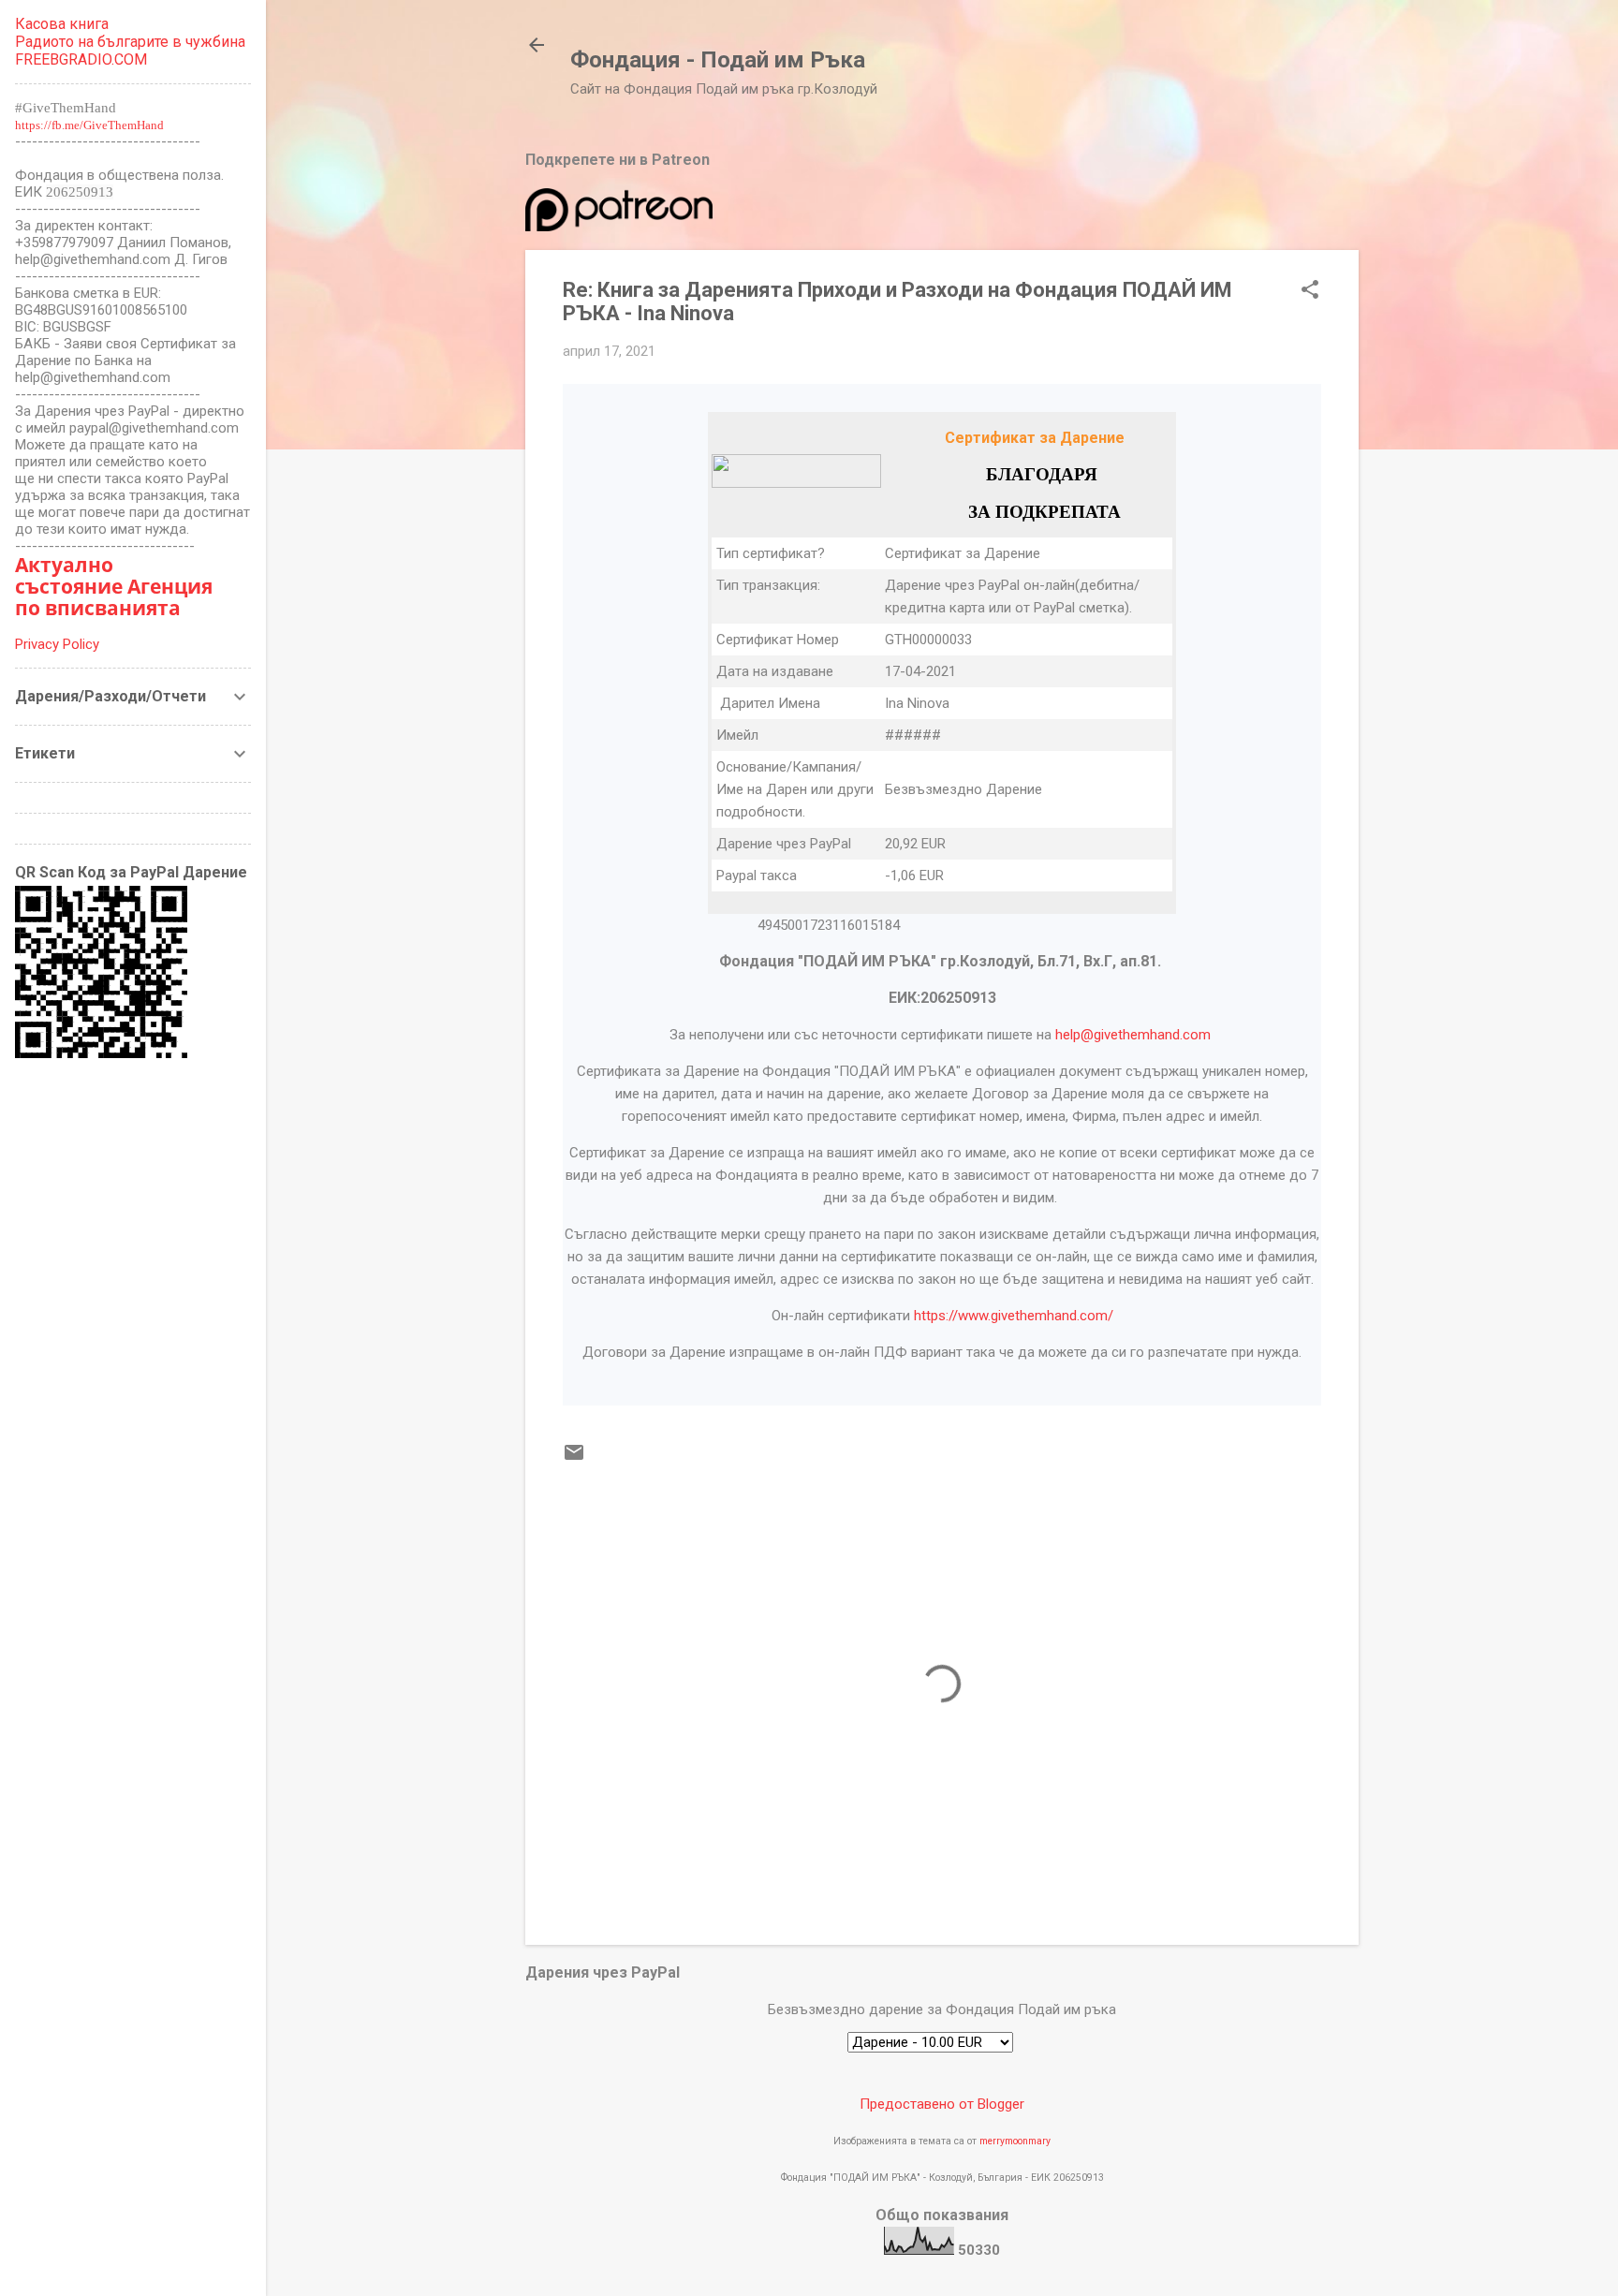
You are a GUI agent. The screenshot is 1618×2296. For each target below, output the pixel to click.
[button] (1310, 291)
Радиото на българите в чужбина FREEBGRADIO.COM (130, 51)
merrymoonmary (1015, 2141)
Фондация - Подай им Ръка (718, 60)
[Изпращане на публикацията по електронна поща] (574, 1459)
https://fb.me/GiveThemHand (89, 125)
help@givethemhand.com (1133, 1035)
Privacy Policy (57, 644)
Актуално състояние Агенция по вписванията (114, 586)
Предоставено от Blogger (942, 2104)
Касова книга (62, 24)
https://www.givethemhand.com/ (1014, 1316)
